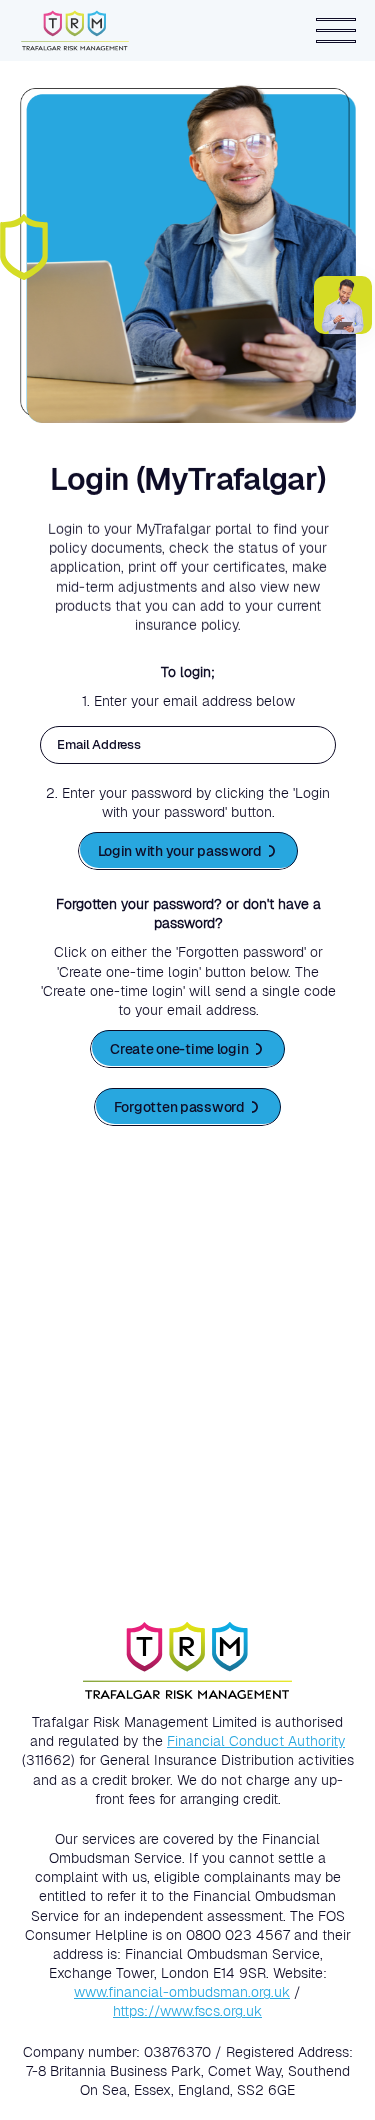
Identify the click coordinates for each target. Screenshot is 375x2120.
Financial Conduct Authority (256, 1741)
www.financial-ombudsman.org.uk (182, 1992)
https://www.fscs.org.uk (187, 2011)
